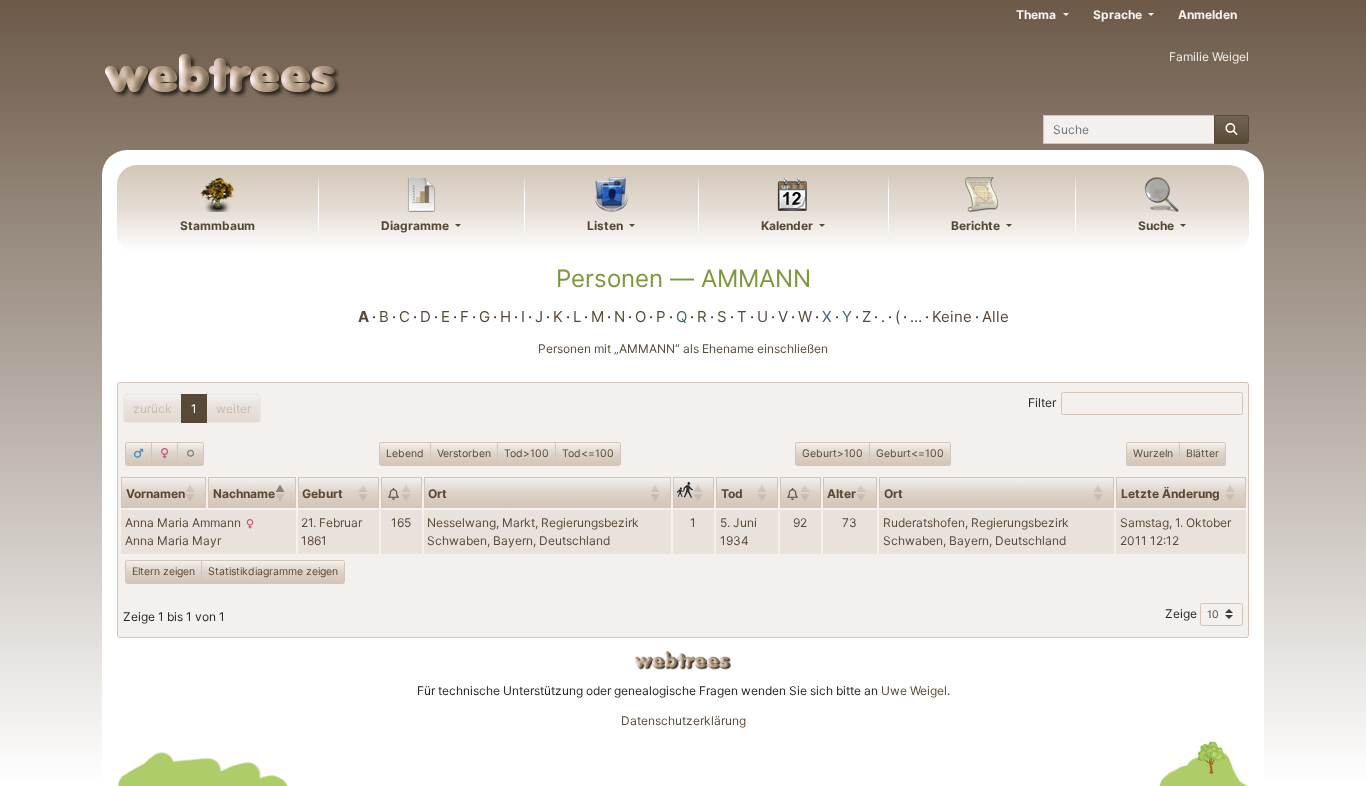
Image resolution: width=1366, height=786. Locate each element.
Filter (1042, 402)
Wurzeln (1153, 453)
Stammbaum (217, 225)
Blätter (1202, 453)
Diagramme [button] (416, 225)
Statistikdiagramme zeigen (273, 571)
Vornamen (155, 493)
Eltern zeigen (163, 571)
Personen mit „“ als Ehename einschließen (683, 348)
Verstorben (464, 453)
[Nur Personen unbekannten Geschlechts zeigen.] (190, 454)
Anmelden (1207, 14)
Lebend (405, 453)
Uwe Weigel (914, 690)
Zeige (1182, 613)
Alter (841, 493)
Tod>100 (526, 453)
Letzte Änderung (1170, 493)
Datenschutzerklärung (683, 720)
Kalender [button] (788, 225)
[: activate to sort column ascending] (401, 492)
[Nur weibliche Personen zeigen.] (164, 454)
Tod (732, 493)
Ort (437, 493)
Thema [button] (1037, 14)
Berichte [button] (977, 225)
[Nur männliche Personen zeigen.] (138, 454)
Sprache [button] (1119, 14)
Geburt (322, 493)
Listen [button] (606, 225)
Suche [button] (1157, 225)
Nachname (244, 493)
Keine (952, 316)
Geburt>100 (832, 453)
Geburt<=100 (910, 453)
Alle (995, 316)
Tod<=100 (588, 453)
